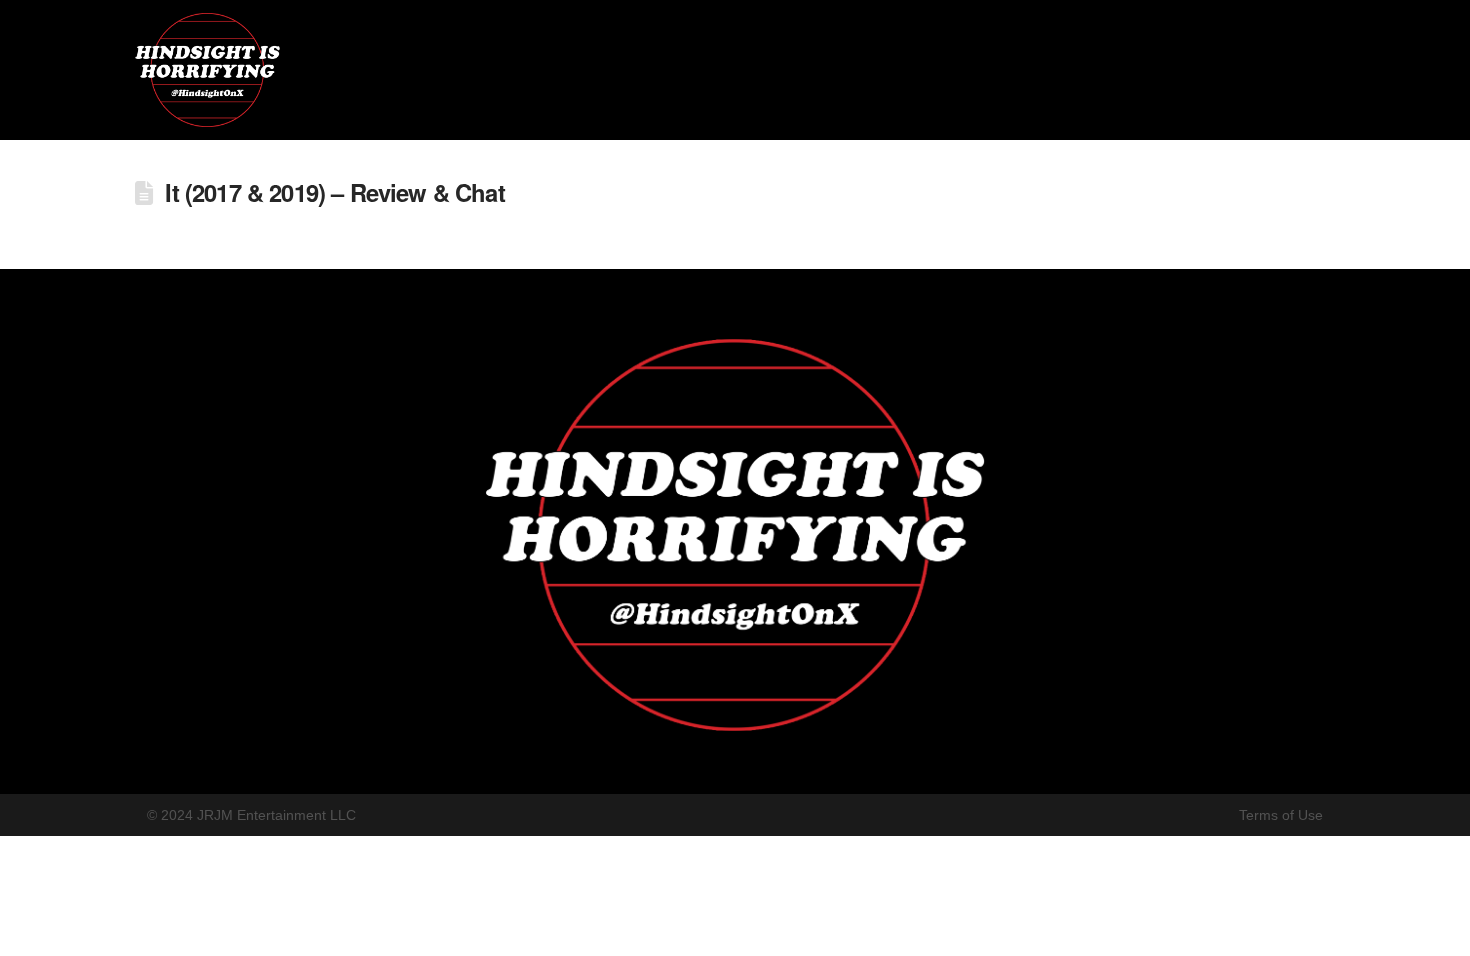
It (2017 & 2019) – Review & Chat (334, 192)
